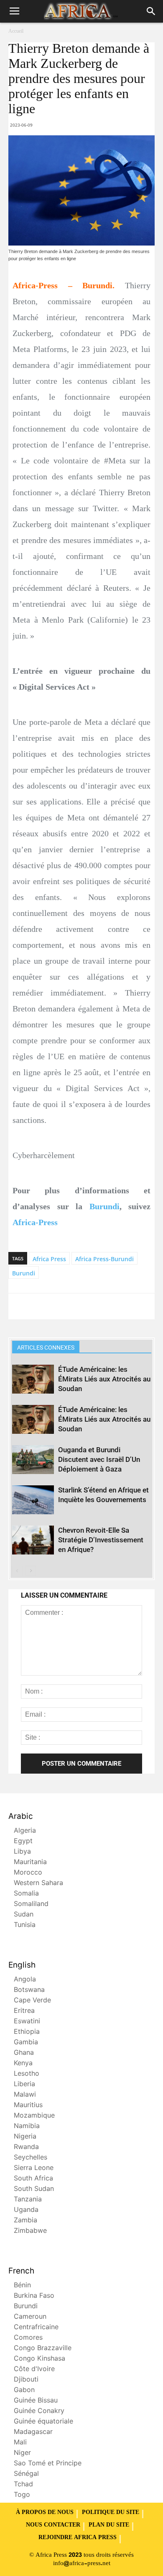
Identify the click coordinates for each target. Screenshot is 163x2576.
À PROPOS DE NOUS (45, 2513)
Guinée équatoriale (43, 2422)
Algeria (25, 1831)
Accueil (16, 31)
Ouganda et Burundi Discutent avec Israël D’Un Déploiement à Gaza (99, 1459)
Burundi (104, 1206)
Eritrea (24, 2011)
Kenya (23, 2064)
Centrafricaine (36, 2328)
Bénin (22, 2286)
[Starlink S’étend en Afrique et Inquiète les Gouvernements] (33, 1500)
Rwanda (26, 2148)
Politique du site (111, 2513)
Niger (22, 2453)
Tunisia (25, 1926)
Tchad (23, 2485)
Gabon (24, 2391)
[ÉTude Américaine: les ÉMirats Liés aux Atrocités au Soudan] (33, 1379)
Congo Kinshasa (39, 2359)
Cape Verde (32, 2001)
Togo (22, 2495)
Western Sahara (38, 1884)
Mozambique (34, 2116)
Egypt (23, 1842)
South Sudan (34, 2189)
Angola (25, 1980)
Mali (20, 2443)
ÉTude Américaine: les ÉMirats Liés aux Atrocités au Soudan (104, 1379)
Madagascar (33, 2432)
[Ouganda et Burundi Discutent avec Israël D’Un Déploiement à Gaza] (33, 1460)
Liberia (24, 2085)
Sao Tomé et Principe (48, 2464)
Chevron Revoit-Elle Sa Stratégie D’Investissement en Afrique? (101, 1540)
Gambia (26, 2043)
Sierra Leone (34, 2169)
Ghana (24, 2053)
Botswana (29, 1990)
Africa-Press (35, 1222)
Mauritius (28, 2106)
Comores (28, 2338)
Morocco (28, 1873)
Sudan (24, 1915)
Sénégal (26, 2474)
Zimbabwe (30, 2231)
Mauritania (30, 1863)
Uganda (26, 2210)
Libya (22, 1852)
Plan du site (109, 2525)
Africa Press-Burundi (104, 1259)
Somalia (26, 1894)
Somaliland (31, 1905)
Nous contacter (53, 2525)
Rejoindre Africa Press (78, 2538)
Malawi (25, 2095)
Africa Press (49, 1259)
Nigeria (25, 2137)
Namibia (27, 2127)
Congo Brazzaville (43, 2349)
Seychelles (31, 2158)
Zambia (25, 2221)
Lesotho (27, 2074)
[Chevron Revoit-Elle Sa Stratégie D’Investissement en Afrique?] (33, 1540)
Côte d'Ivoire (34, 2370)
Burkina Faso (34, 2296)
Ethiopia (27, 2032)
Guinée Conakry (39, 2412)
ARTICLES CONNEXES (46, 1347)
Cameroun (30, 2317)
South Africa (33, 2179)
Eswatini (27, 2022)
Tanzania (28, 2200)
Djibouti (26, 2380)
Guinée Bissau (36, 2401)
